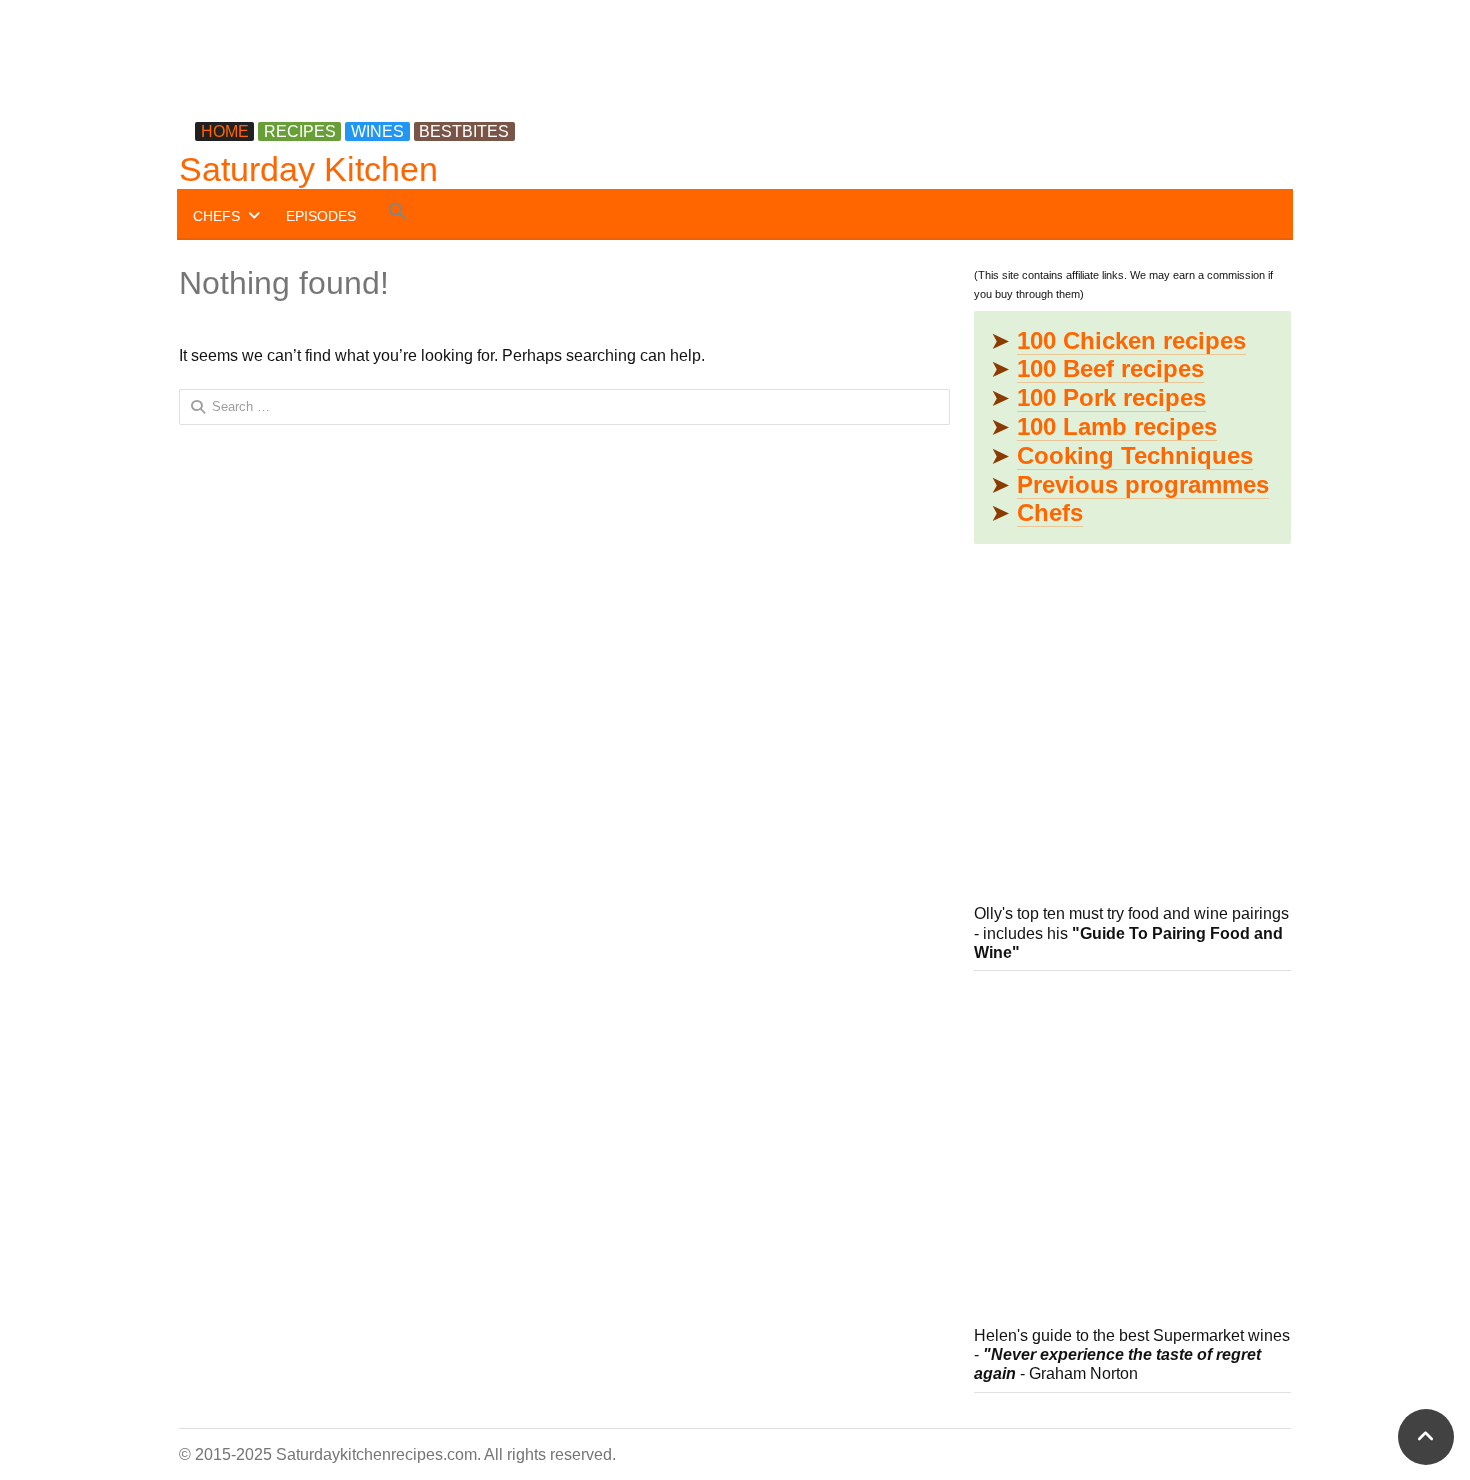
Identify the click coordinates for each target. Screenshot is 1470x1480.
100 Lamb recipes (1117, 426)
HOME (225, 131)
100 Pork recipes (1111, 397)
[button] (398, 214)
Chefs (1050, 512)
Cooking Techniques (1135, 455)
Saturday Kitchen (308, 169)
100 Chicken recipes (1131, 340)
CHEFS (216, 216)
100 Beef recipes (1110, 368)
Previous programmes (1143, 484)
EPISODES (321, 216)
